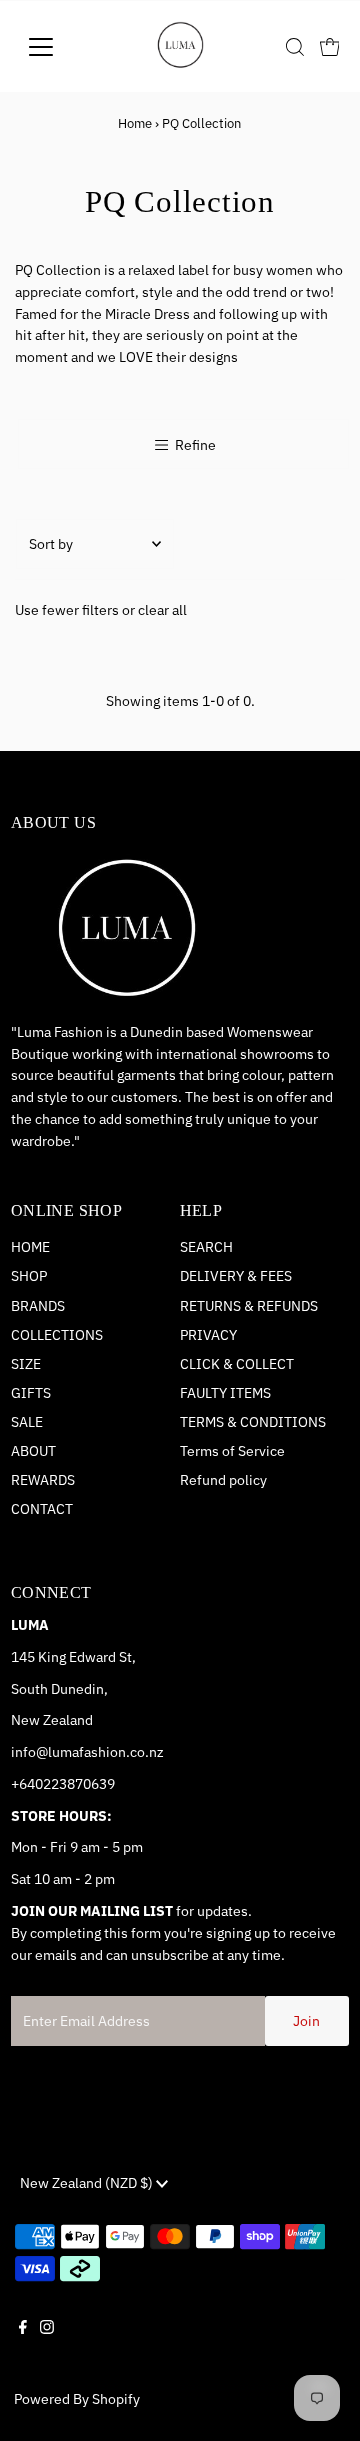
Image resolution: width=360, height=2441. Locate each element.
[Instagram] (47, 2344)
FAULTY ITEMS (225, 1393)
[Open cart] (330, 47)
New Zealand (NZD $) (88, 2183)
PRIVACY (208, 1335)
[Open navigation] (53, 47)
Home (135, 123)
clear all (162, 610)
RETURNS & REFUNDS (249, 1306)
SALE (27, 1422)
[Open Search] (295, 47)
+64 (23, 1784)
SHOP (29, 1276)
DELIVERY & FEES (236, 1276)
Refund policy (223, 1480)
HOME (30, 1247)
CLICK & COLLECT (237, 1364)
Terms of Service (232, 1451)
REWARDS (43, 1480)
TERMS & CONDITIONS (253, 1422)
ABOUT (33, 1451)
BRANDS (38, 1306)
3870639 (87, 1784)
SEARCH (206, 1247)
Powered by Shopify (77, 2399)
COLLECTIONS (57, 1335)
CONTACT (42, 1509)
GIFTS (31, 1393)
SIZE (26, 1364)
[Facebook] (23, 2344)
